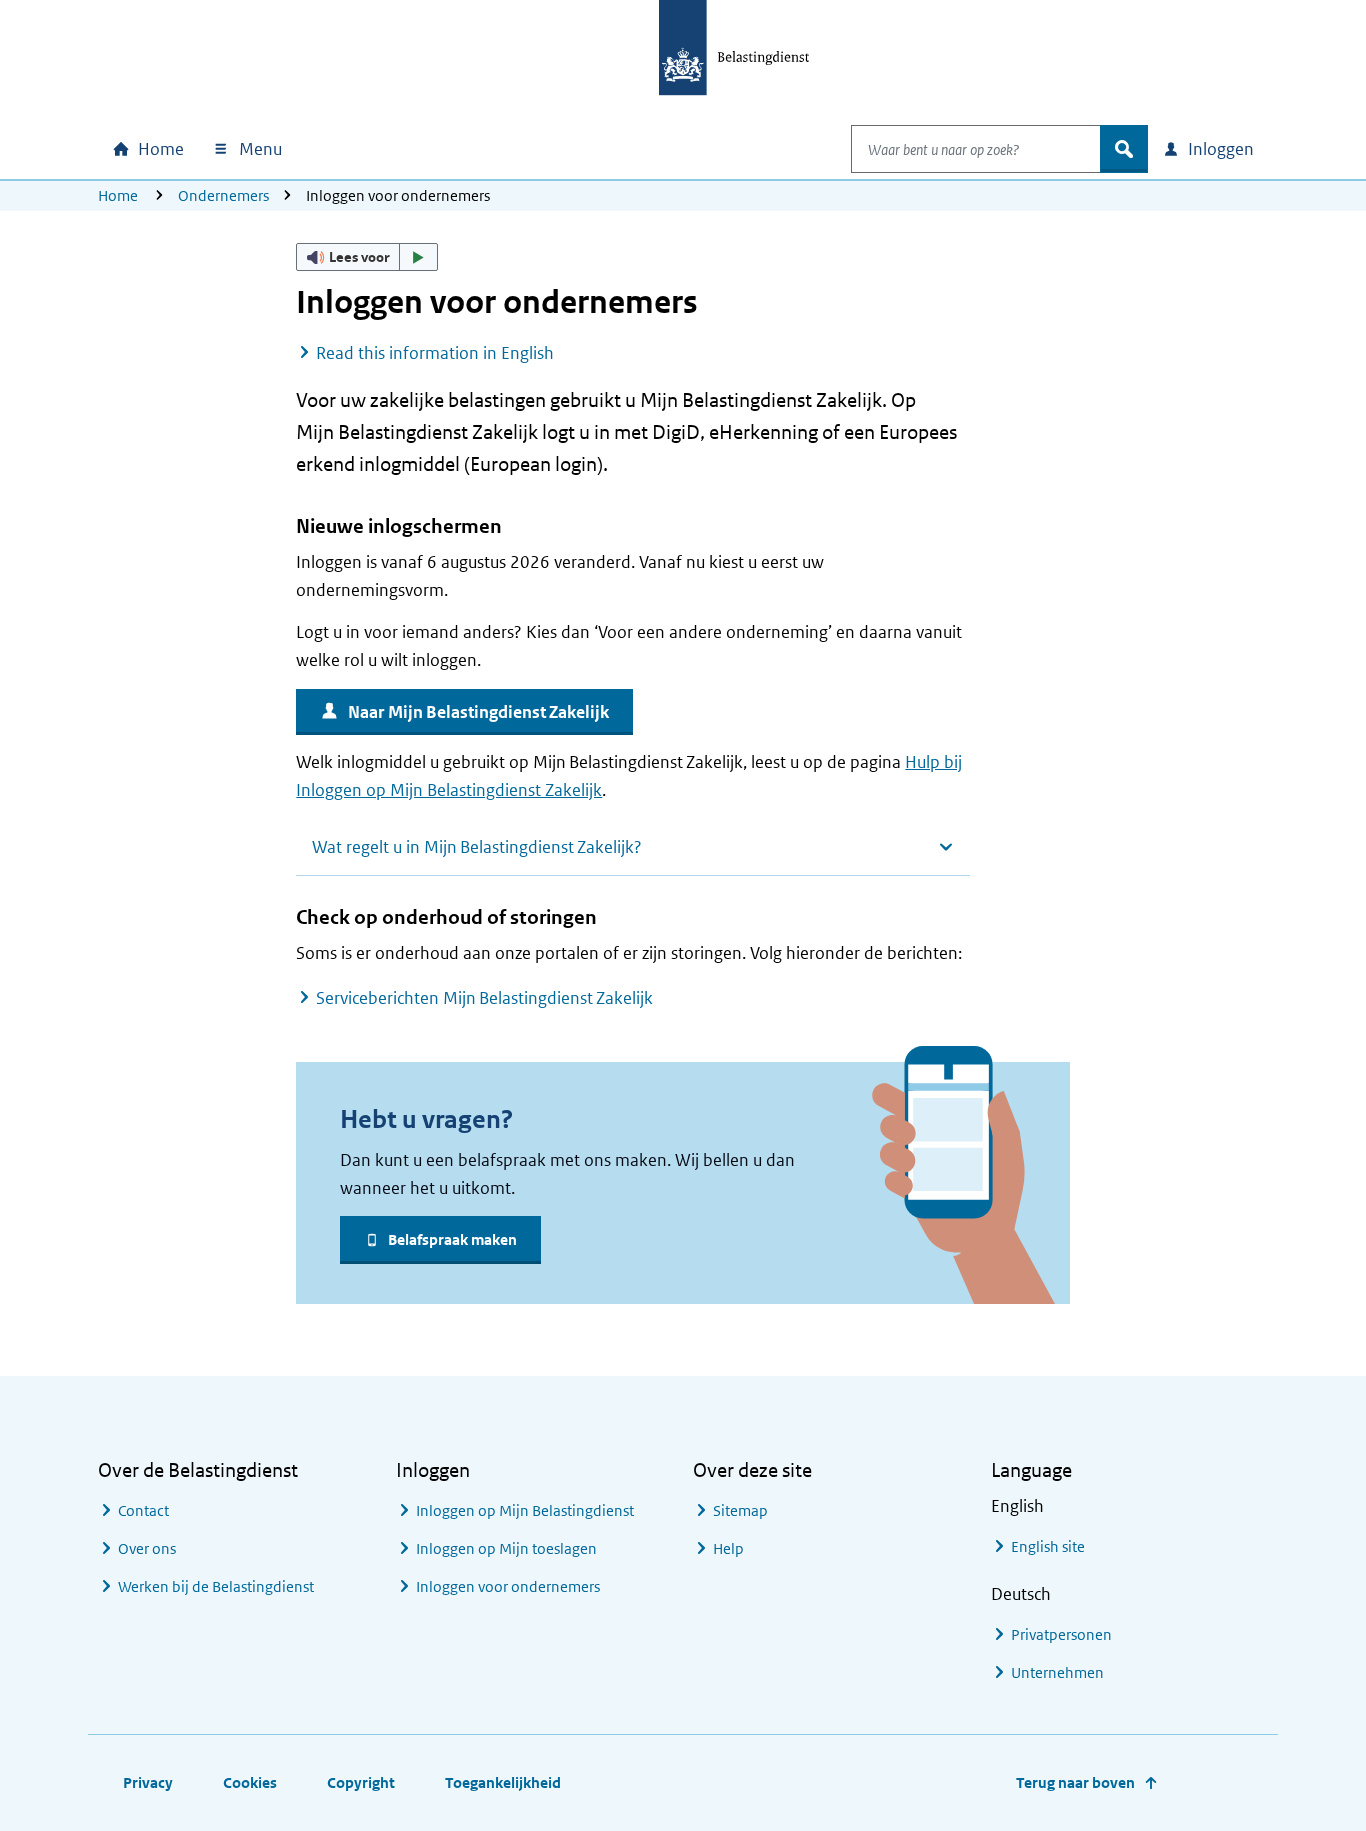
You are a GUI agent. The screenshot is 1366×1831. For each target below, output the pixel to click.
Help (728, 1548)
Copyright (361, 1782)
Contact (143, 1510)
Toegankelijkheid (503, 1782)
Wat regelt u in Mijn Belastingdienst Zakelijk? (477, 847)
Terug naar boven (1075, 1782)
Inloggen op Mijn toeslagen (506, 1548)
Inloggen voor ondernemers (508, 1586)
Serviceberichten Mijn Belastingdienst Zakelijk (484, 998)
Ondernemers (223, 195)
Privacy (148, 1782)
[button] (367, 257)
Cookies (250, 1782)
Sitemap (740, 1510)
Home (118, 195)
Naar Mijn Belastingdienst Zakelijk (478, 712)
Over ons (147, 1548)
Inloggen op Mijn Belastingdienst (525, 1510)
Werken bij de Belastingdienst (216, 1586)
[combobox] (976, 149)
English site (1048, 1546)
